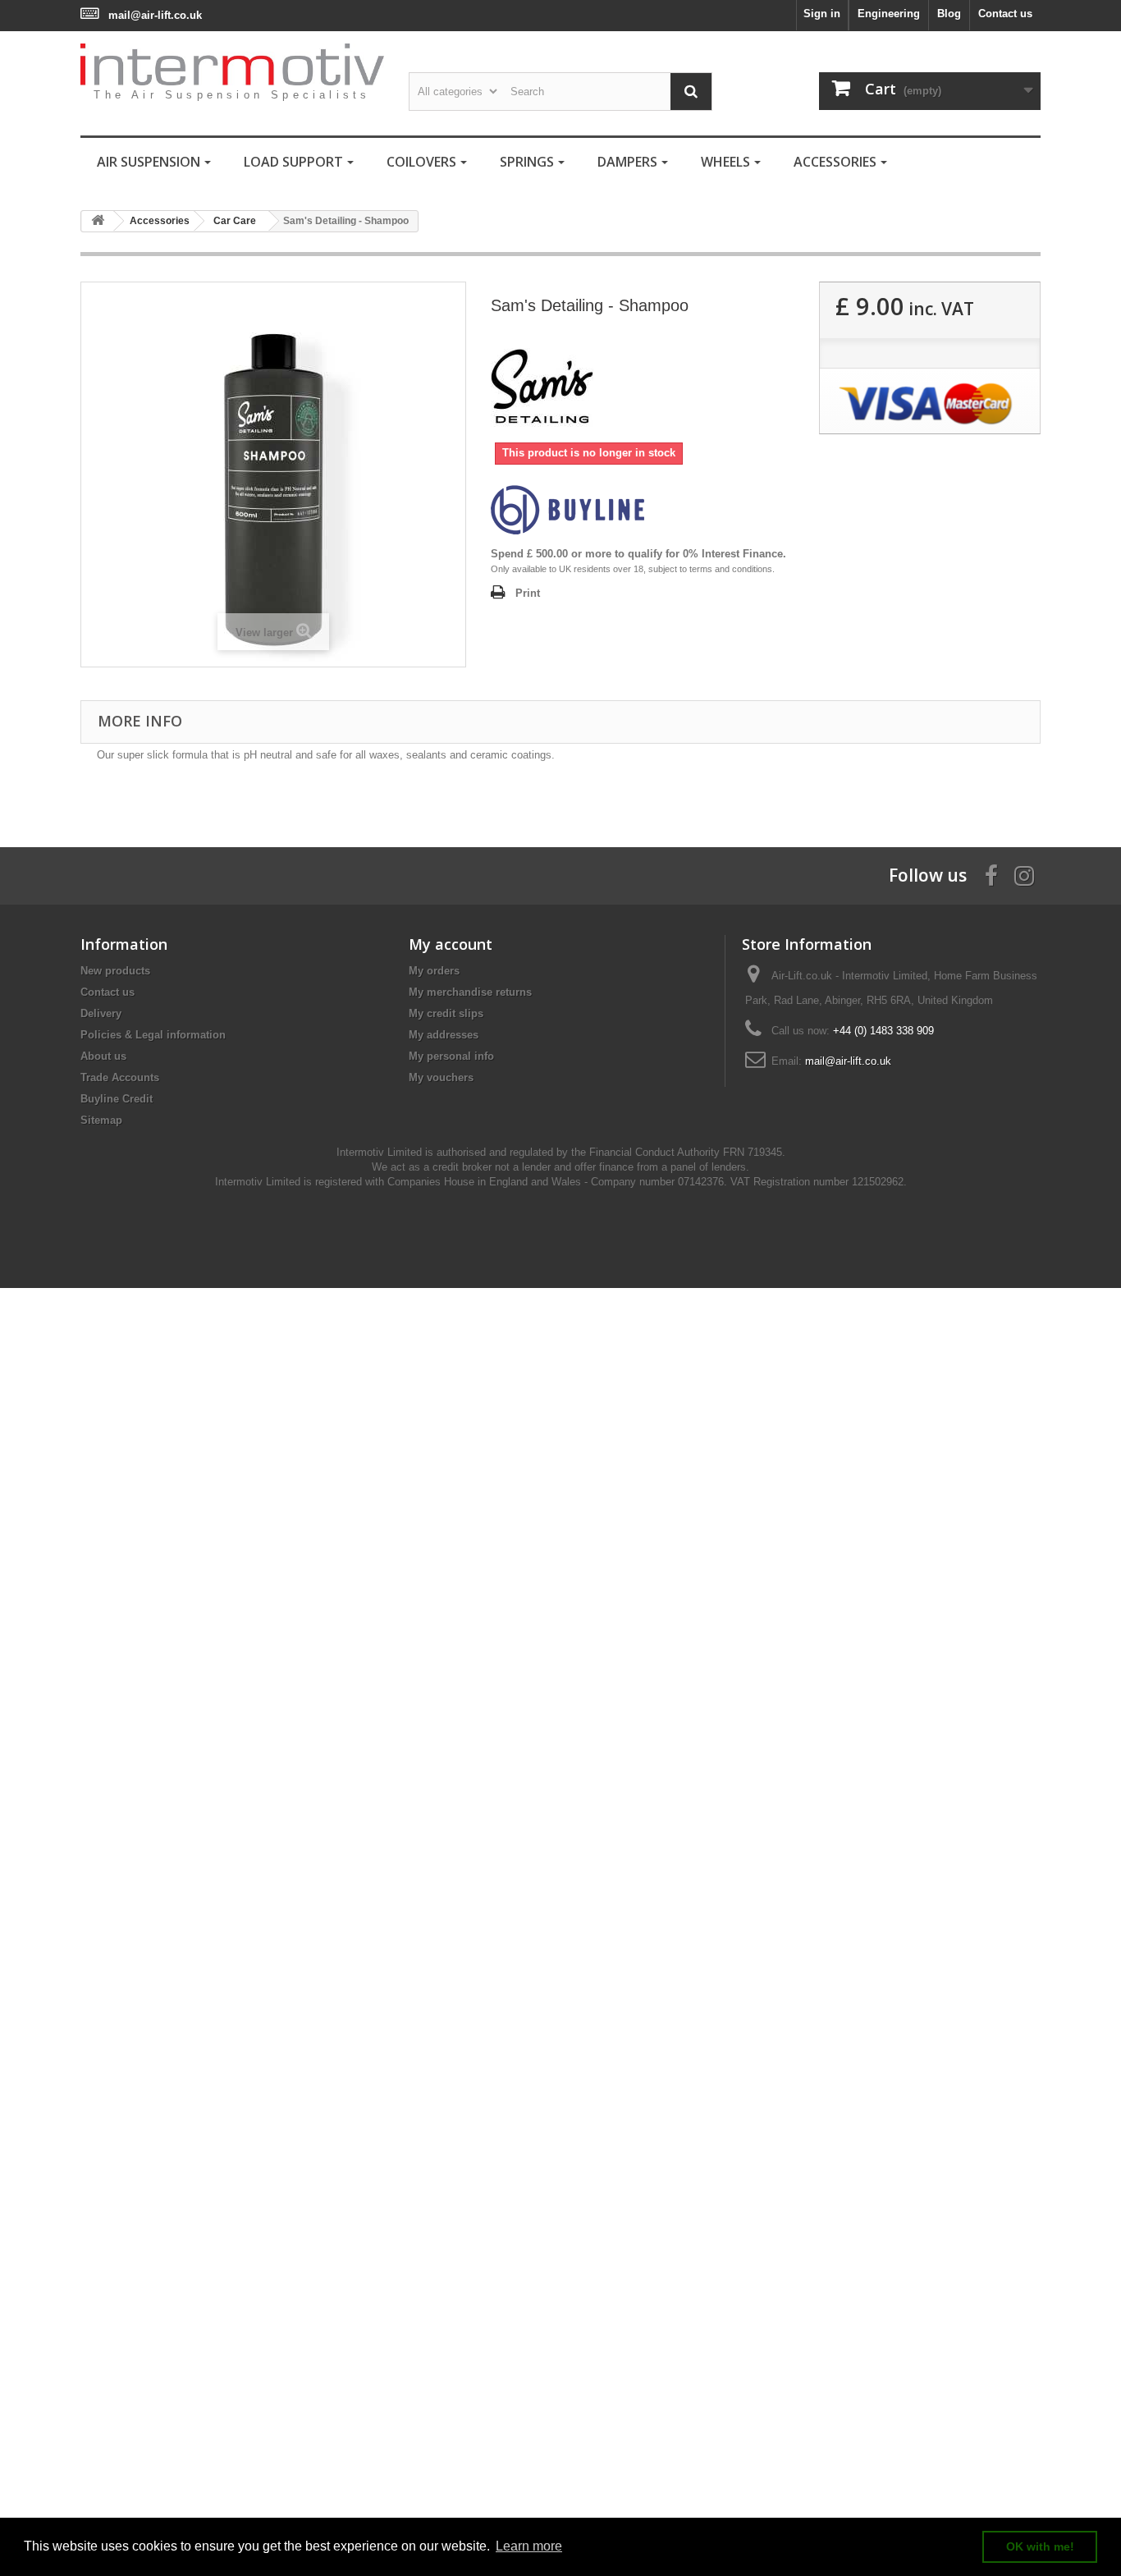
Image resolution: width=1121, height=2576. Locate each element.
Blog (949, 14)
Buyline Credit (117, 1099)
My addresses (444, 1035)
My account (451, 944)
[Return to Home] (98, 221)
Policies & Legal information (153, 1035)
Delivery (101, 1013)
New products (115, 971)
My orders (434, 971)
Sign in (822, 14)
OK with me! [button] (1040, 2546)
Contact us (1005, 14)
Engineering (889, 14)
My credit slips (446, 1013)
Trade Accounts (120, 1077)
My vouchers (441, 1077)
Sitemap (101, 1120)
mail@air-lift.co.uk (155, 15)
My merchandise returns (470, 992)
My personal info (451, 1056)
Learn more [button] (529, 2546)
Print (528, 593)
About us (103, 1056)
